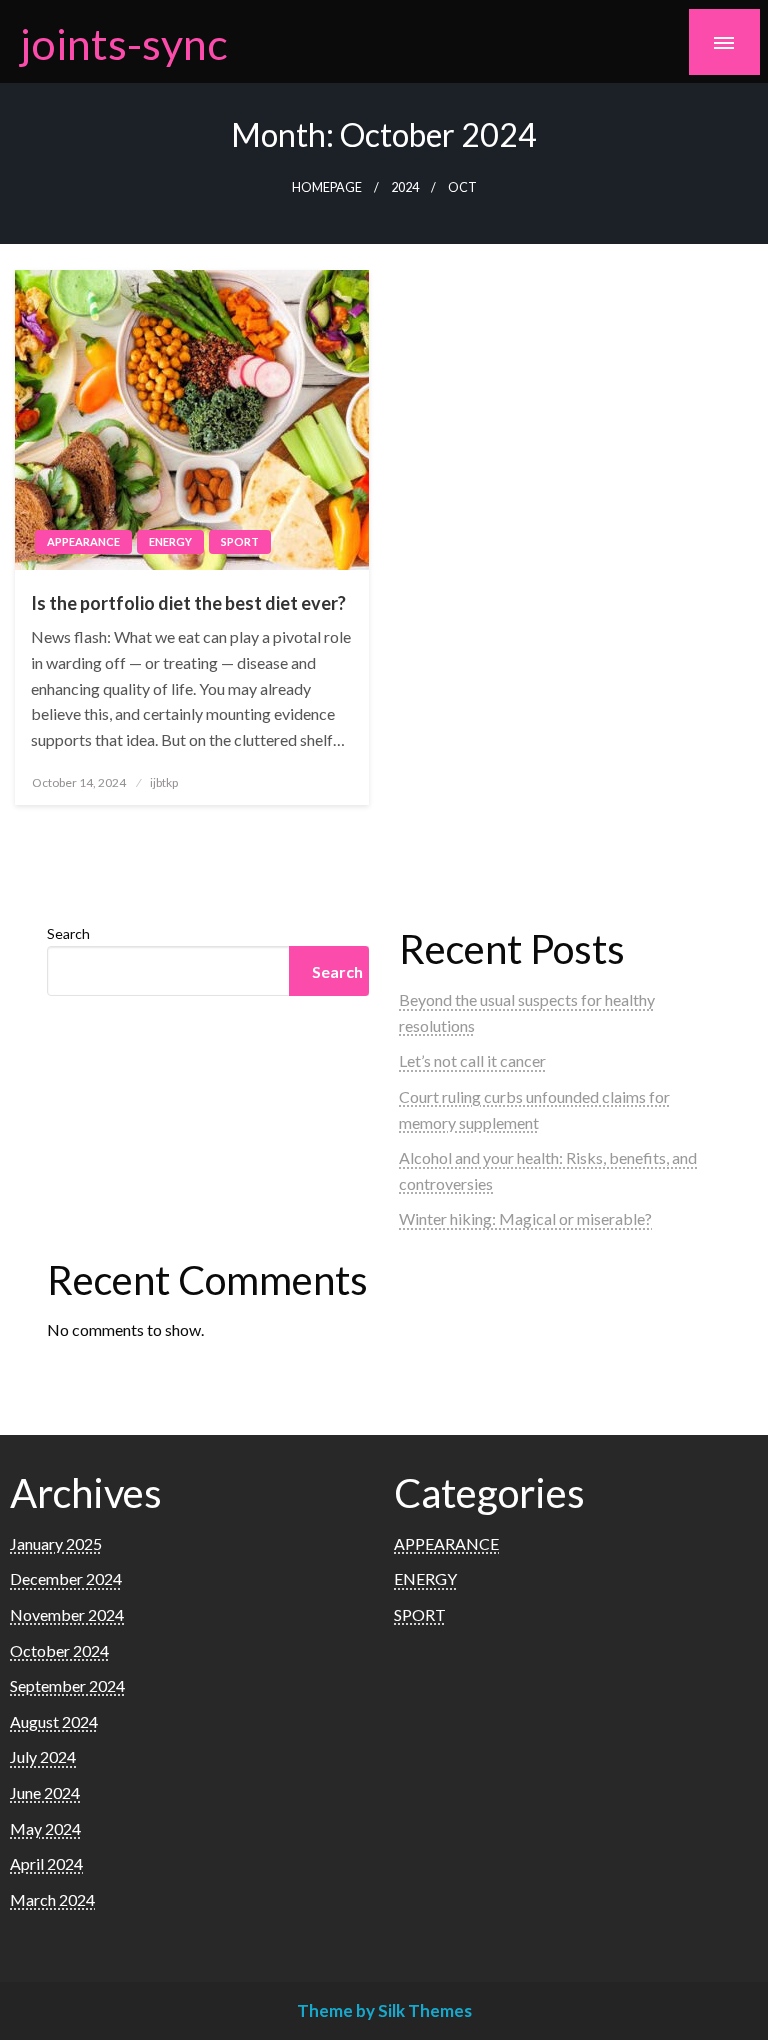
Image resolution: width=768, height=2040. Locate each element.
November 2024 (67, 1614)
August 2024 (54, 1721)
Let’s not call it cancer (472, 1060)
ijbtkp (164, 782)
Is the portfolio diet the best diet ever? (188, 603)
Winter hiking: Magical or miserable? (525, 1218)
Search (68, 933)
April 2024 (46, 1863)
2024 (405, 187)
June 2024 (45, 1792)
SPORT (240, 541)
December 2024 (66, 1578)
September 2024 (67, 1685)
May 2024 (45, 1828)
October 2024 (59, 1650)
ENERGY (170, 541)
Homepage (327, 187)
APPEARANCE (83, 541)
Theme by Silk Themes (384, 2010)
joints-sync (124, 43)
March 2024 (52, 1899)
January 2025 (56, 1543)
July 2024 (43, 1756)
